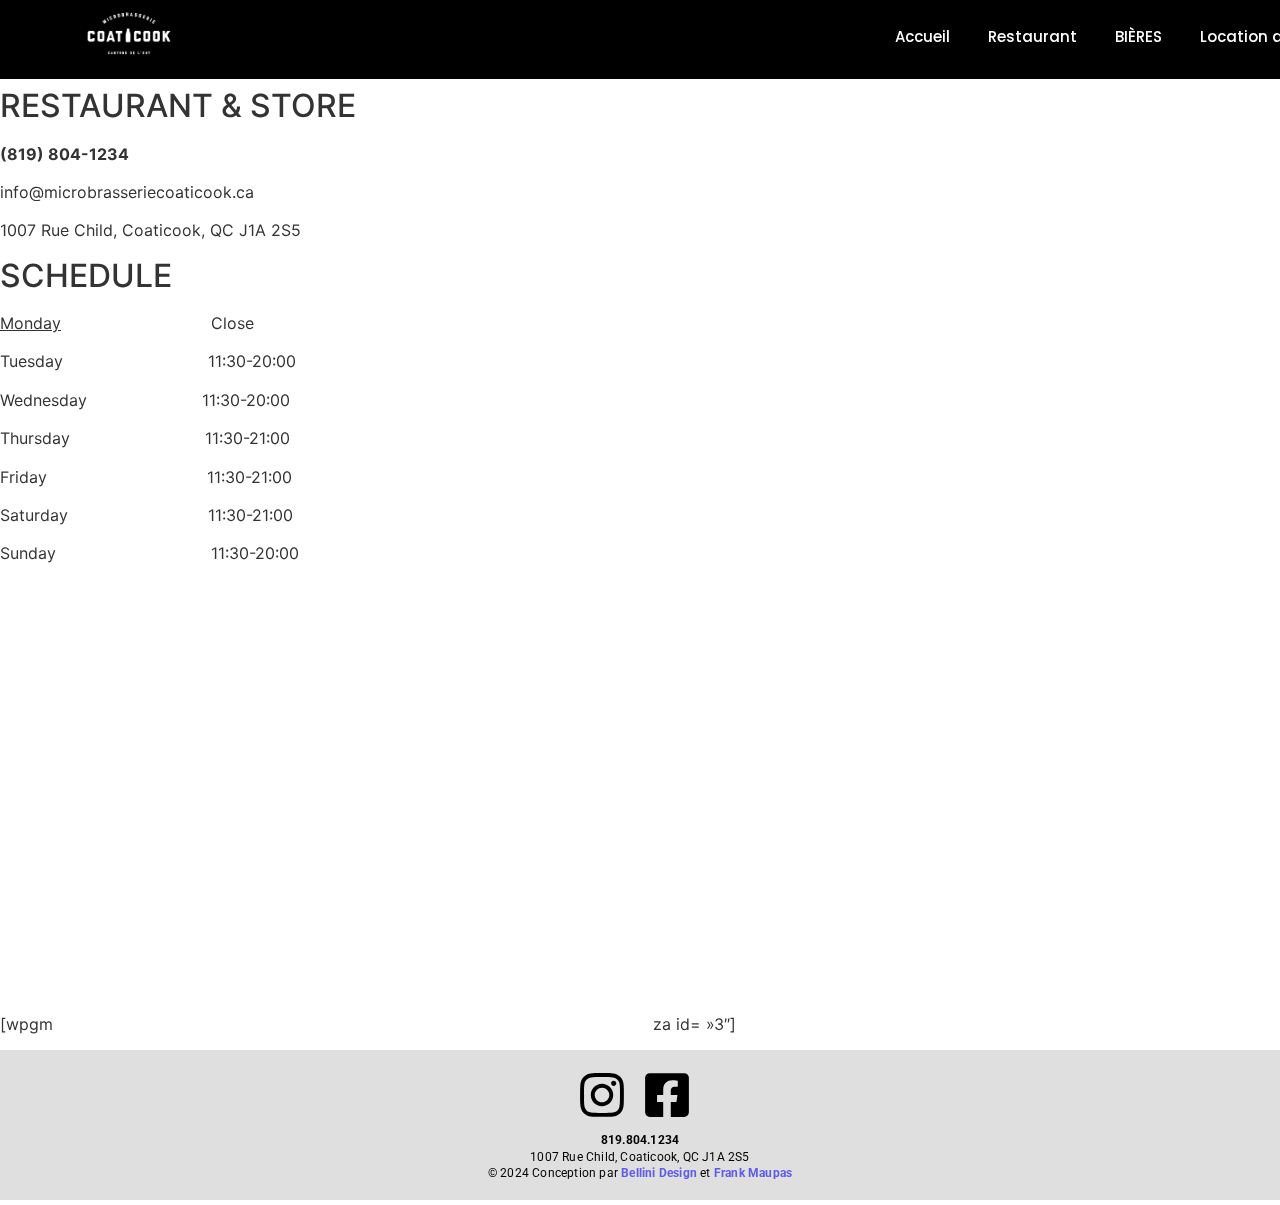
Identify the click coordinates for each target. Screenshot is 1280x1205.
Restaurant (1032, 36)
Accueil (922, 36)
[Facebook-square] (667, 1095)
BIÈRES (1138, 36)
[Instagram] (602, 1095)
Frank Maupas (753, 1173)
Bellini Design (659, 1173)
